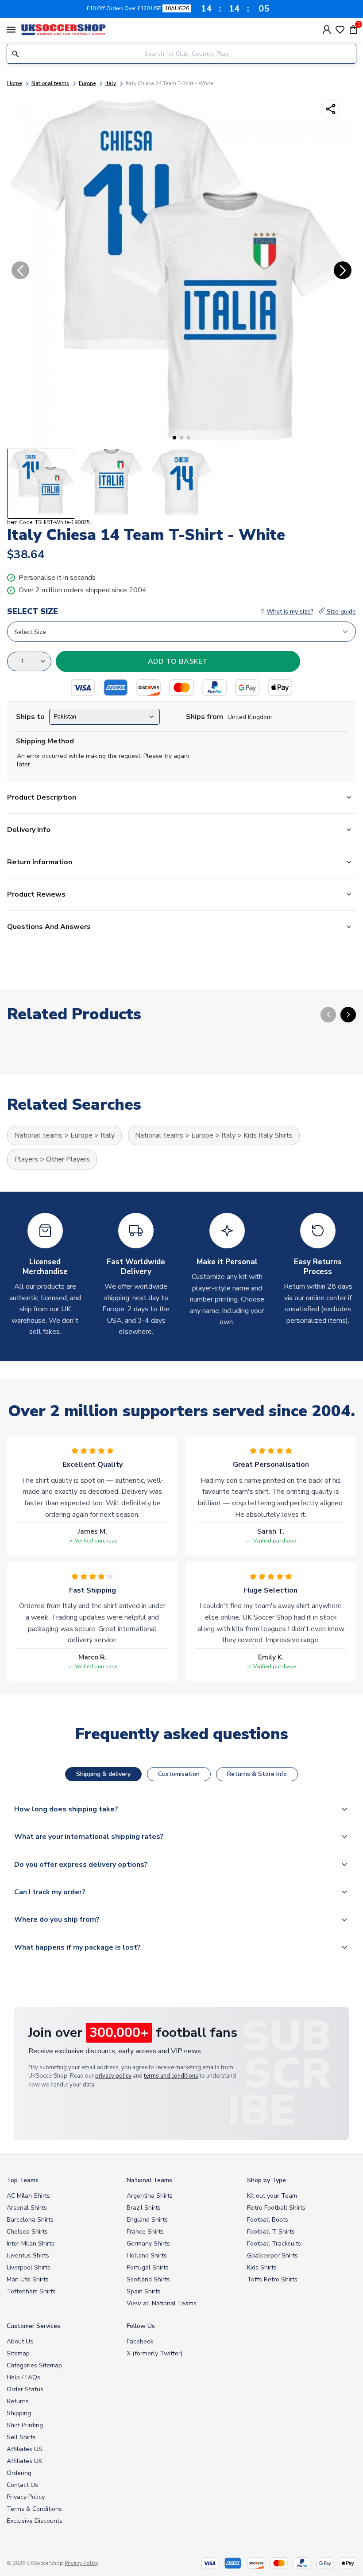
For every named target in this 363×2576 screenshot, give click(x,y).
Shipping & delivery (103, 1774)
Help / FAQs (23, 2377)
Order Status (25, 2389)
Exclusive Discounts (35, 2521)
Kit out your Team (272, 2196)
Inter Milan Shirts (31, 2244)
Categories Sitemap (34, 2365)
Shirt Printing (25, 2425)
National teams (50, 83)
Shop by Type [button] (266, 2180)
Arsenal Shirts (27, 2208)
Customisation (179, 1774)
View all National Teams (162, 2303)
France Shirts (145, 2232)
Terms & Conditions (34, 2509)
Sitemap (18, 2353)
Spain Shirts (144, 2291)
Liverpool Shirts (29, 2267)
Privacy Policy (26, 2497)
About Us (20, 2341)
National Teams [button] (149, 2180)
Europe (87, 83)
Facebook (140, 2341)
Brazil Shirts (144, 2208)
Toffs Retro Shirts (272, 2279)
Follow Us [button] (141, 2326)
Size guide (340, 612)
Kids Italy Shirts (268, 1135)
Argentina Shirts (150, 2196)
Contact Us (22, 2485)
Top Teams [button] (23, 2180)
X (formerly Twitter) (154, 2353)
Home (14, 83)
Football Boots (268, 2220)
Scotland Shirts (148, 2279)
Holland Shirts (147, 2255)
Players (26, 1159)
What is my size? (290, 612)
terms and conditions (171, 2076)
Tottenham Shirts (31, 2291)
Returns (18, 2401)
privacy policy (113, 2076)
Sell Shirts (21, 2437)
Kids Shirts (262, 2267)
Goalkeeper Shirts (272, 2255)
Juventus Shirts (28, 2255)
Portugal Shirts (148, 2267)
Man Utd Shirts (28, 2279)
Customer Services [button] (33, 2326)
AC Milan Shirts (28, 2196)
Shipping (19, 2413)
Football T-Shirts (271, 2232)
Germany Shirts (148, 2244)
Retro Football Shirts (276, 2208)
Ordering (19, 2473)
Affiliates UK (24, 2461)
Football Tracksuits (274, 2244)
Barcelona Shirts (30, 2220)
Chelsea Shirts (27, 2232)
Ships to (30, 717)
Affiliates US (25, 2449)
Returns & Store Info (257, 1774)
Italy (111, 83)
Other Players (68, 1159)
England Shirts (147, 2220)
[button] (174, 438)
